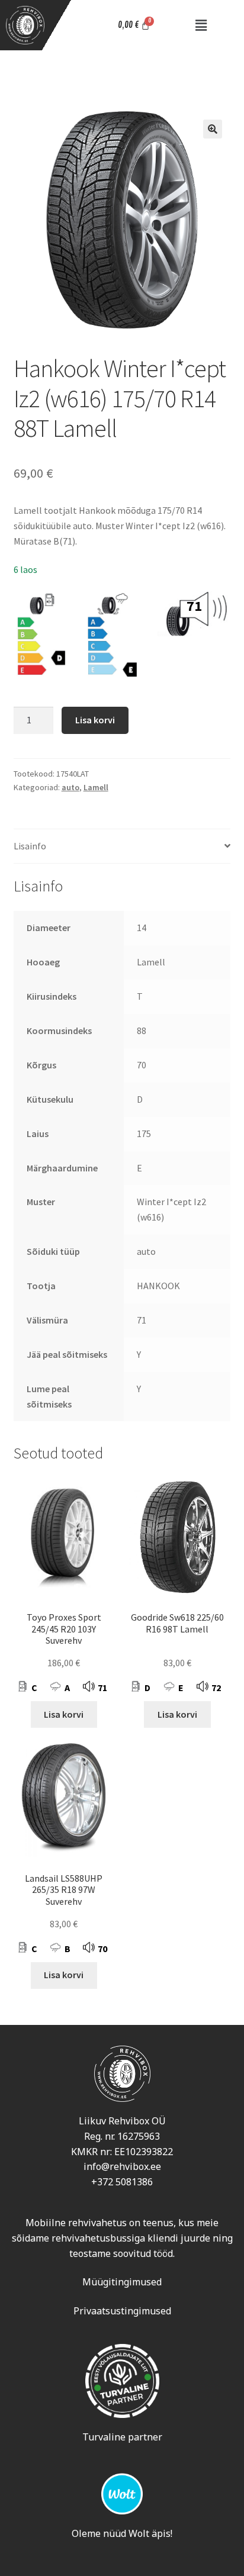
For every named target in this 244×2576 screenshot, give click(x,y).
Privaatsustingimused (122, 2311)
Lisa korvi (95, 720)
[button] (201, 25)
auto (70, 787)
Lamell (96, 787)
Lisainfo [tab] (30, 846)
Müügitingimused (122, 2282)
